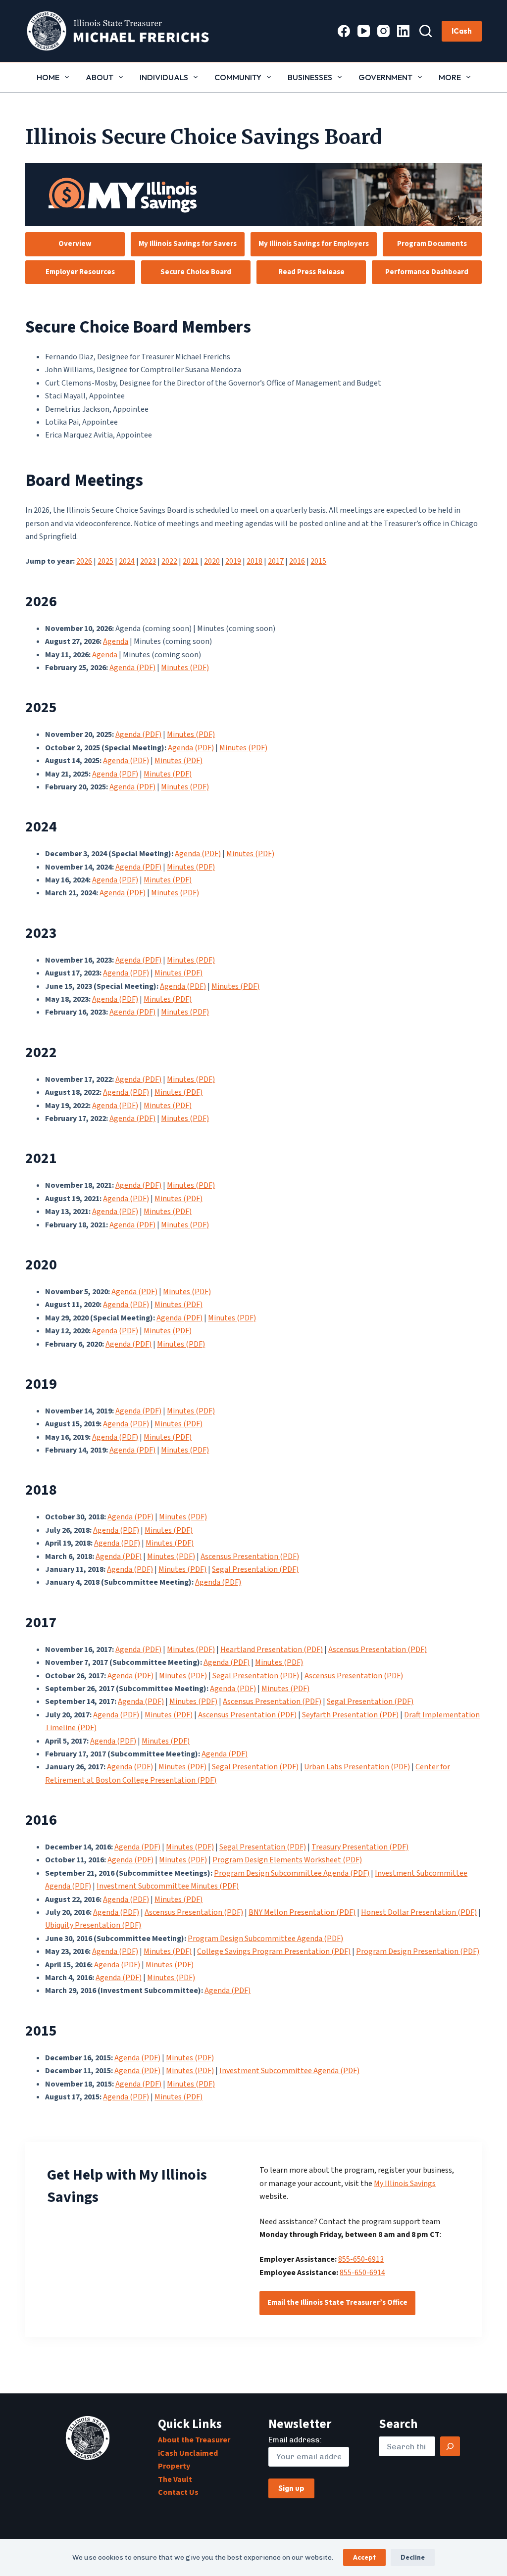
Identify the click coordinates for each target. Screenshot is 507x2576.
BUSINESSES (310, 77)
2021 (191, 561)
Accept (364, 2557)
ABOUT (100, 77)
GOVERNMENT (385, 77)
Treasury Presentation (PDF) (360, 1847)
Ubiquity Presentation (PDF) (93, 1925)
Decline (413, 2557)
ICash (462, 31)
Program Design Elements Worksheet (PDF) (287, 1860)
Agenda (116, 641)
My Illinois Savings (405, 2184)
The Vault (175, 2479)
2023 (148, 561)
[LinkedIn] (403, 31)
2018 (254, 561)
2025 (105, 561)
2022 (169, 561)
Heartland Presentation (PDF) (272, 1650)
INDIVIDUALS (164, 77)
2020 (212, 561)
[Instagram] (383, 31)
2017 (276, 561)
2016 (297, 561)
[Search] (426, 31)
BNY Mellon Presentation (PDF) (302, 1912)
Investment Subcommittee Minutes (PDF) (168, 1886)
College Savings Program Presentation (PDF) (274, 1951)
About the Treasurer (194, 2440)
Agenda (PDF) (132, 668)
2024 (127, 561)
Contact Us (178, 2492)
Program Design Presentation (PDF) (418, 1951)
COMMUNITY (238, 77)
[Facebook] (344, 31)
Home (48, 77)
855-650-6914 (362, 2273)
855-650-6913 (361, 2259)
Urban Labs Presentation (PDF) (357, 1767)
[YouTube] (364, 31)
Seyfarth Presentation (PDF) (350, 1715)
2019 (233, 561)
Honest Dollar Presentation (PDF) (419, 1912)
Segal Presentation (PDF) (255, 1569)
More (450, 77)
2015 (318, 561)
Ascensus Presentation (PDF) (250, 1556)
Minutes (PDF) (185, 668)
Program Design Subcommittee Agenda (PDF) (292, 1873)
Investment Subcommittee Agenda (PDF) (289, 2071)
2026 (84, 561)
